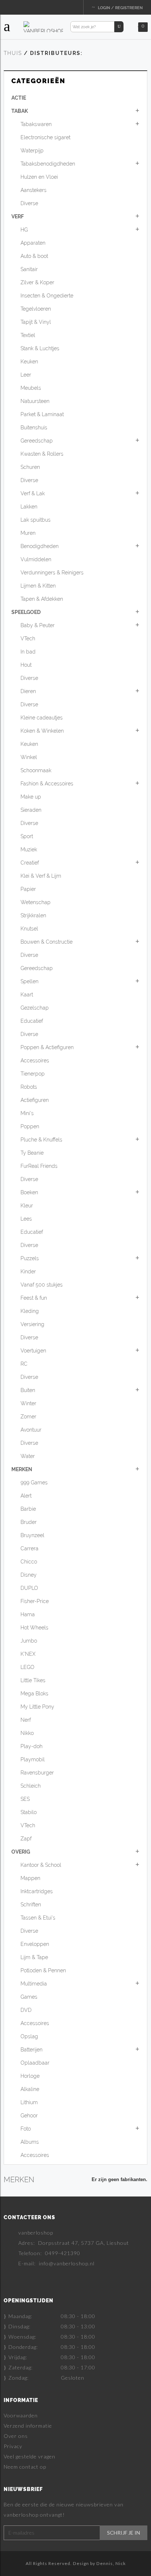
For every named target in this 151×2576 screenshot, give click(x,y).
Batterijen (32, 2050)
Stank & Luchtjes (40, 348)
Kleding (30, 1311)
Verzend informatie (28, 2426)
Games (29, 1997)
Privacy (13, 2446)
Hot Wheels (34, 1628)
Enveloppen (35, 1944)
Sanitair (29, 269)
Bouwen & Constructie (47, 942)
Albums (30, 2142)
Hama (28, 1614)
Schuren (30, 467)
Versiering (32, 1324)
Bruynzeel (32, 1535)
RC (24, 1364)
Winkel (29, 757)
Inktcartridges (37, 1891)
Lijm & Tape (34, 1957)
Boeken (29, 1192)
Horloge (30, 2076)
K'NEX (28, 1654)
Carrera (30, 1548)
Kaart (27, 995)
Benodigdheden (40, 546)
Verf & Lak (33, 493)
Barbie (28, 1509)
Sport (27, 836)
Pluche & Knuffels (41, 1140)
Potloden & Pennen (43, 1970)
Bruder (29, 1522)
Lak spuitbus (36, 520)
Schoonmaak (36, 770)
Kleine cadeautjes (42, 718)
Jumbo (29, 1641)
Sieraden (31, 810)
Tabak (20, 111)
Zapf (26, 1839)
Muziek (29, 850)
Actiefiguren (35, 1100)
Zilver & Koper (37, 282)
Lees (26, 1219)
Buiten (28, 1390)
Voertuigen (33, 1351)
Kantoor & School (41, 1865)
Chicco (29, 1562)
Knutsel (29, 929)
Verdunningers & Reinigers (52, 573)
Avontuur (31, 1430)
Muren (28, 533)
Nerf (26, 1720)
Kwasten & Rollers (42, 454)
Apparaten (33, 243)
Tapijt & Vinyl (36, 322)
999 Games (34, 1483)
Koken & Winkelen (42, 731)
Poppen (30, 1126)
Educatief (32, 1021)
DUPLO (29, 1588)
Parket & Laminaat (42, 414)
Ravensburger (37, 1773)
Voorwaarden (21, 2415)
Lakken (29, 507)
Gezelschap (35, 1008)
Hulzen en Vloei (39, 177)
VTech (28, 639)
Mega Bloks (34, 1694)
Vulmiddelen (36, 559)
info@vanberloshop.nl (67, 2263)
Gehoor (29, 2116)
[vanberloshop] (43, 26)
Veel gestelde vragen (30, 2456)
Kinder (28, 1272)
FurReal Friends (39, 1166)
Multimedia (34, 1984)
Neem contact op (25, 2467)
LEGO (27, 1667)
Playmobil (33, 1759)
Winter (28, 1403)
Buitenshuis (34, 428)
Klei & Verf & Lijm (41, 876)
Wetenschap (36, 902)
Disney (29, 1575)
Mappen (30, 1878)
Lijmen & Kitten (38, 586)
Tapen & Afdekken (42, 599)
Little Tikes (33, 1680)
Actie (19, 98)
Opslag (29, 2036)
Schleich (31, 1786)
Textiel (28, 335)
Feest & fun (34, 1298)
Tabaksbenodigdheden (48, 164)
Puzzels (30, 1258)
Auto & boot (34, 256)
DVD (26, 2010)
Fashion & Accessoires (47, 784)
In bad (28, 652)
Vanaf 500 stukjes (42, 1285)
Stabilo (29, 1812)
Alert (26, 1496)
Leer (26, 375)
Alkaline (30, 2089)
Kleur (27, 1206)
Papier (28, 889)
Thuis (13, 53)
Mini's (27, 1113)
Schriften (31, 1905)
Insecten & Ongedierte (47, 296)
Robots (29, 1087)
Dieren (28, 691)
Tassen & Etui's (38, 1918)
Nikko (27, 1733)
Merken (22, 1469)
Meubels (31, 388)
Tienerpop (33, 1074)
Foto (26, 2129)
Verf (18, 216)
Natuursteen (35, 401)
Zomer (28, 1417)
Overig (21, 1852)
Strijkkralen (33, 915)
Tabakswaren (36, 124)
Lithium (29, 2102)
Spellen (30, 981)
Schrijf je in (124, 2533)
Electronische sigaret (45, 137)
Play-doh (32, 1746)
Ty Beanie (32, 1153)
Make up (31, 797)
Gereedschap (37, 441)
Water (28, 1456)
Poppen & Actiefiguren (47, 1047)
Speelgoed (26, 612)
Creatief (30, 863)
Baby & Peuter (38, 625)
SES (25, 1799)
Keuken (29, 362)
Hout (26, 665)
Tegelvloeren (36, 309)
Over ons (16, 2436)
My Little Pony (37, 1707)
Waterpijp (32, 151)
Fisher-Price (35, 1601)
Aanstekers (34, 190)
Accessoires (35, 1061)
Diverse (29, 203)
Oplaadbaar (35, 2063)
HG (24, 230)
